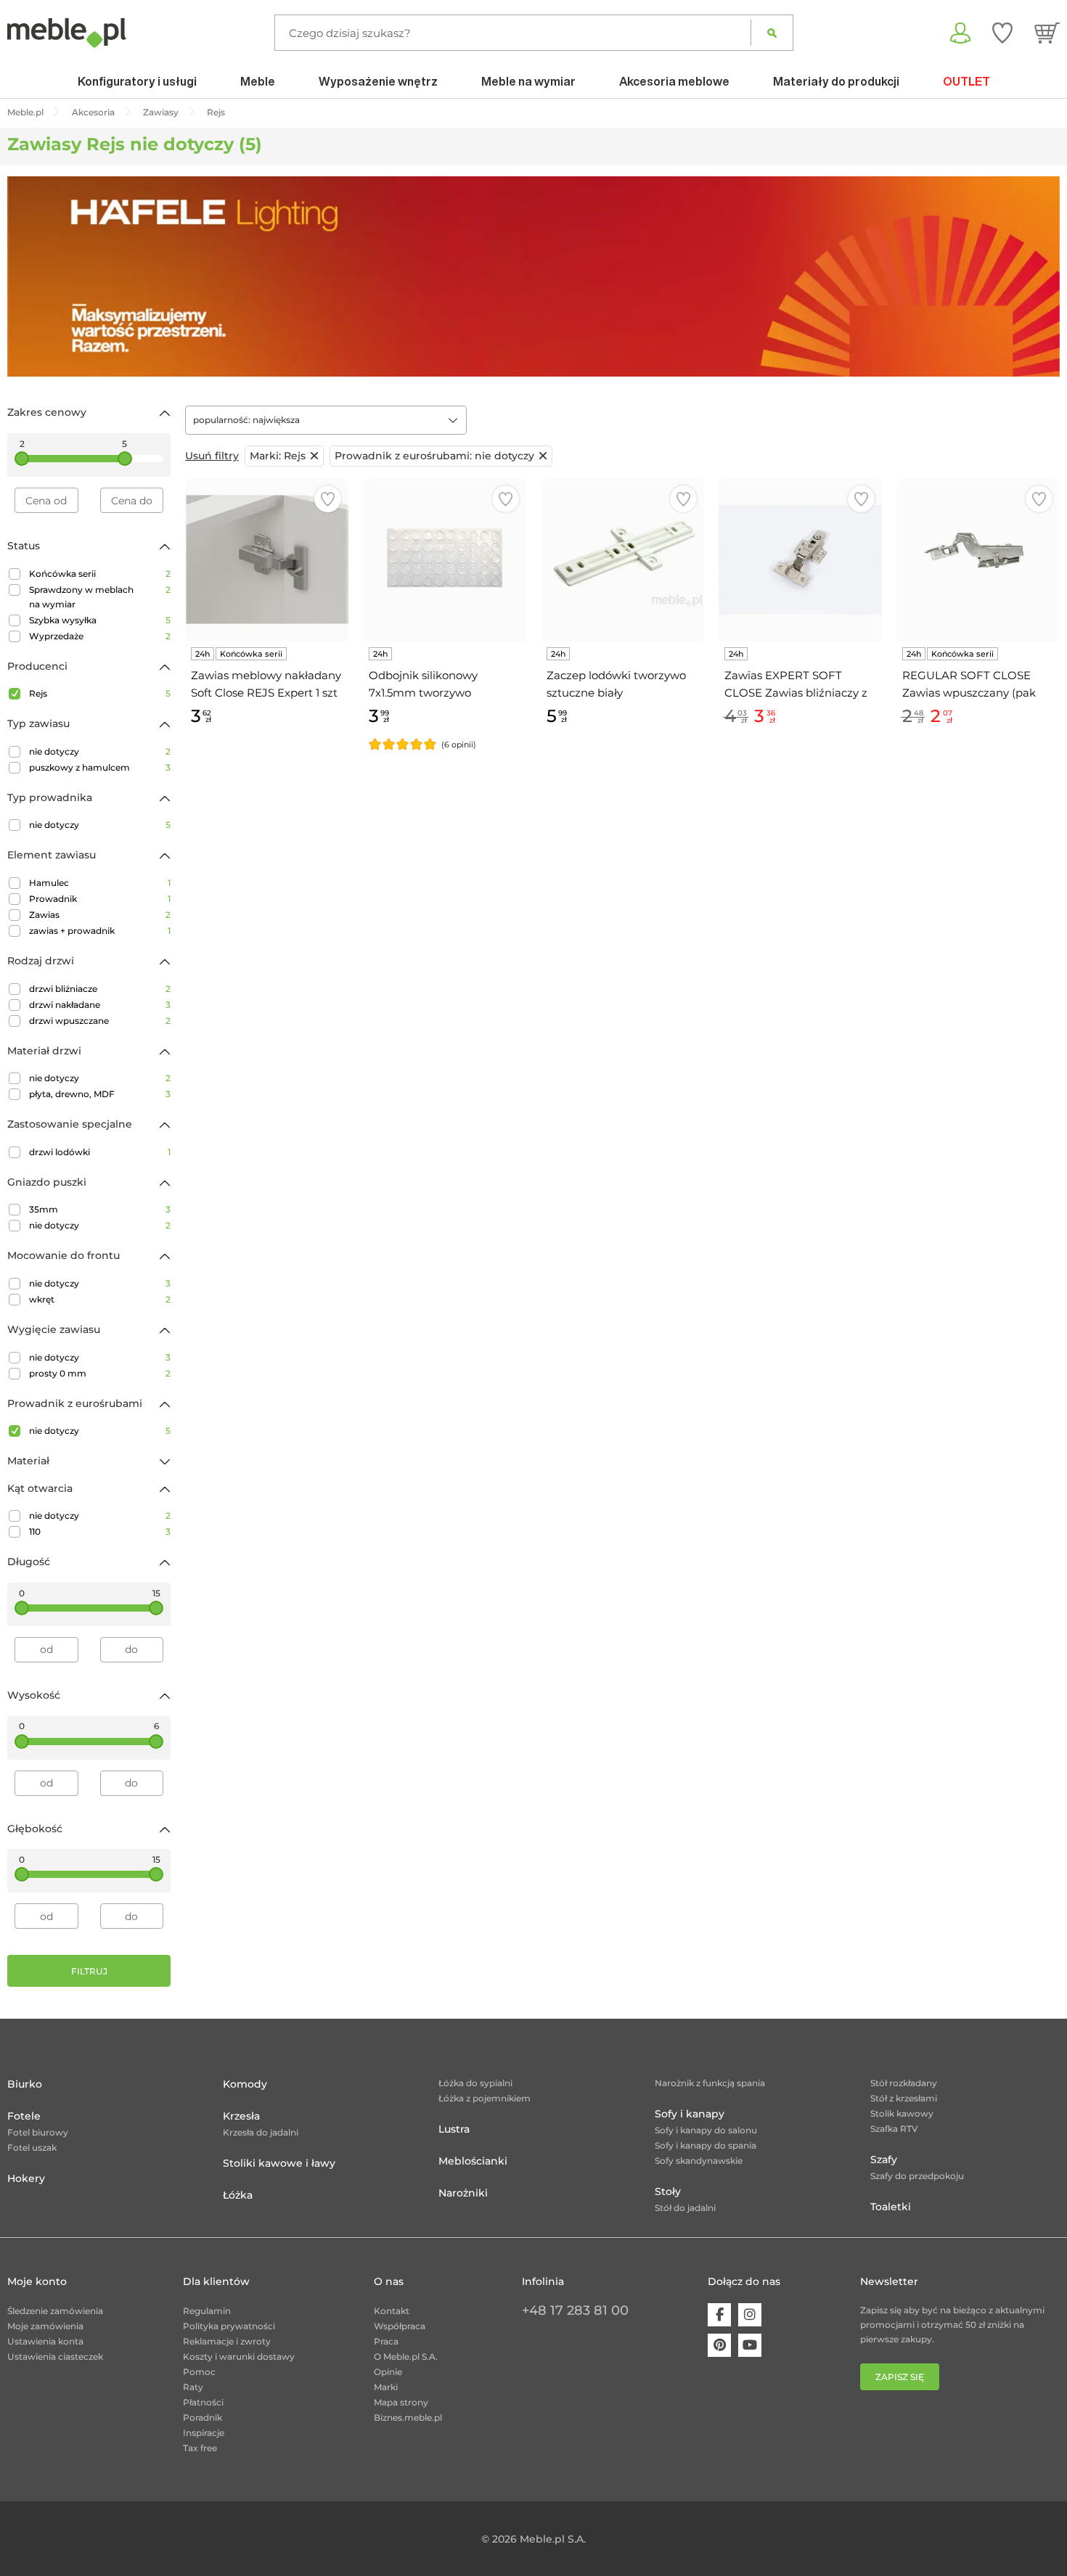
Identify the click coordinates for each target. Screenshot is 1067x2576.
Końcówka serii (100, 574)
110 (100, 1531)
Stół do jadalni (685, 2208)
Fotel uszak (32, 2148)
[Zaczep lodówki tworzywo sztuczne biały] (622, 560)
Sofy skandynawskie (699, 2161)
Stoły (668, 2191)
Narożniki (463, 2193)
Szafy (884, 2159)
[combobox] (326, 420)
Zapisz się (900, 2377)
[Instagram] (750, 2315)
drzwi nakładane (100, 1005)
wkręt (100, 1299)
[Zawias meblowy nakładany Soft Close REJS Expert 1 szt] (267, 560)
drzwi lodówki (100, 1152)
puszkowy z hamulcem (100, 767)
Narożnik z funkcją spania (710, 2083)
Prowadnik (100, 899)
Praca (386, 2341)
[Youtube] (750, 2345)
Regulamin (207, 2311)
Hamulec (100, 883)
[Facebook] (719, 2315)
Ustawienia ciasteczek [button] (55, 2356)
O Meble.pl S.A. (406, 2356)
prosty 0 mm (100, 1373)
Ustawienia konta (45, 2341)
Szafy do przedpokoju (917, 2176)
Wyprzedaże (100, 636)
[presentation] (29, 276)
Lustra (454, 2129)
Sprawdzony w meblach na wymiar (100, 597)
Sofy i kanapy (690, 2114)
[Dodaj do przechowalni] (328, 499)
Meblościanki (473, 2161)
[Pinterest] (719, 2345)
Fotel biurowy (38, 2132)
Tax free (200, 2448)
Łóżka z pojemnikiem (485, 2098)
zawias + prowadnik (100, 931)
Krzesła (241, 2116)
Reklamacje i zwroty (227, 2341)
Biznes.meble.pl (408, 2417)
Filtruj (89, 1971)
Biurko (25, 2084)
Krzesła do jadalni (261, 2132)
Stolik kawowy (902, 2113)
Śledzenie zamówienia (55, 2311)
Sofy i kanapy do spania (706, 2145)
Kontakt (392, 2311)
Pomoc (199, 2372)
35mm (100, 1209)
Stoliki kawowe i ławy (279, 2163)
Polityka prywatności (229, 2326)
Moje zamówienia (45, 2326)
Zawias (100, 915)
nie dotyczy (100, 751)
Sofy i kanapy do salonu (706, 2130)
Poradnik (203, 2417)
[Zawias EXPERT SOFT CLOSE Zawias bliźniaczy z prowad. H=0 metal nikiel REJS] (800, 560)
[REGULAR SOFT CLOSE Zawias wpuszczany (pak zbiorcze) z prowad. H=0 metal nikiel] (978, 560)
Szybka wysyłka (100, 620)
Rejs (100, 693)
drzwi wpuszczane (100, 1021)
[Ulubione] (1002, 33)
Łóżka (238, 2195)
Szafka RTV (894, 2129)
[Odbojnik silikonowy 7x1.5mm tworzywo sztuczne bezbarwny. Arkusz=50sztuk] (445, 560)
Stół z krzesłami (904, 2098)
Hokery (26, 2178)
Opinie (388, 2372)
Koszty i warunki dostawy (239, 2356)
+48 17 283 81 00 (575, 2310)
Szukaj (772, 33)
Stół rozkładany (904, 2083)
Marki (386, 2387)
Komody (245, 2084)
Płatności (203, 2402)
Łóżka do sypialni (475, 2083)
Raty (193, 2387)
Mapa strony (401, 2402)
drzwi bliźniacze (100, 989)
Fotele (24, 2116)
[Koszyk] (1047, 33)
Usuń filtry (212, 456)
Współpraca (400, 2326)
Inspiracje (204, 2433)
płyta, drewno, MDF (100, 1094)
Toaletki (891, 2207)
